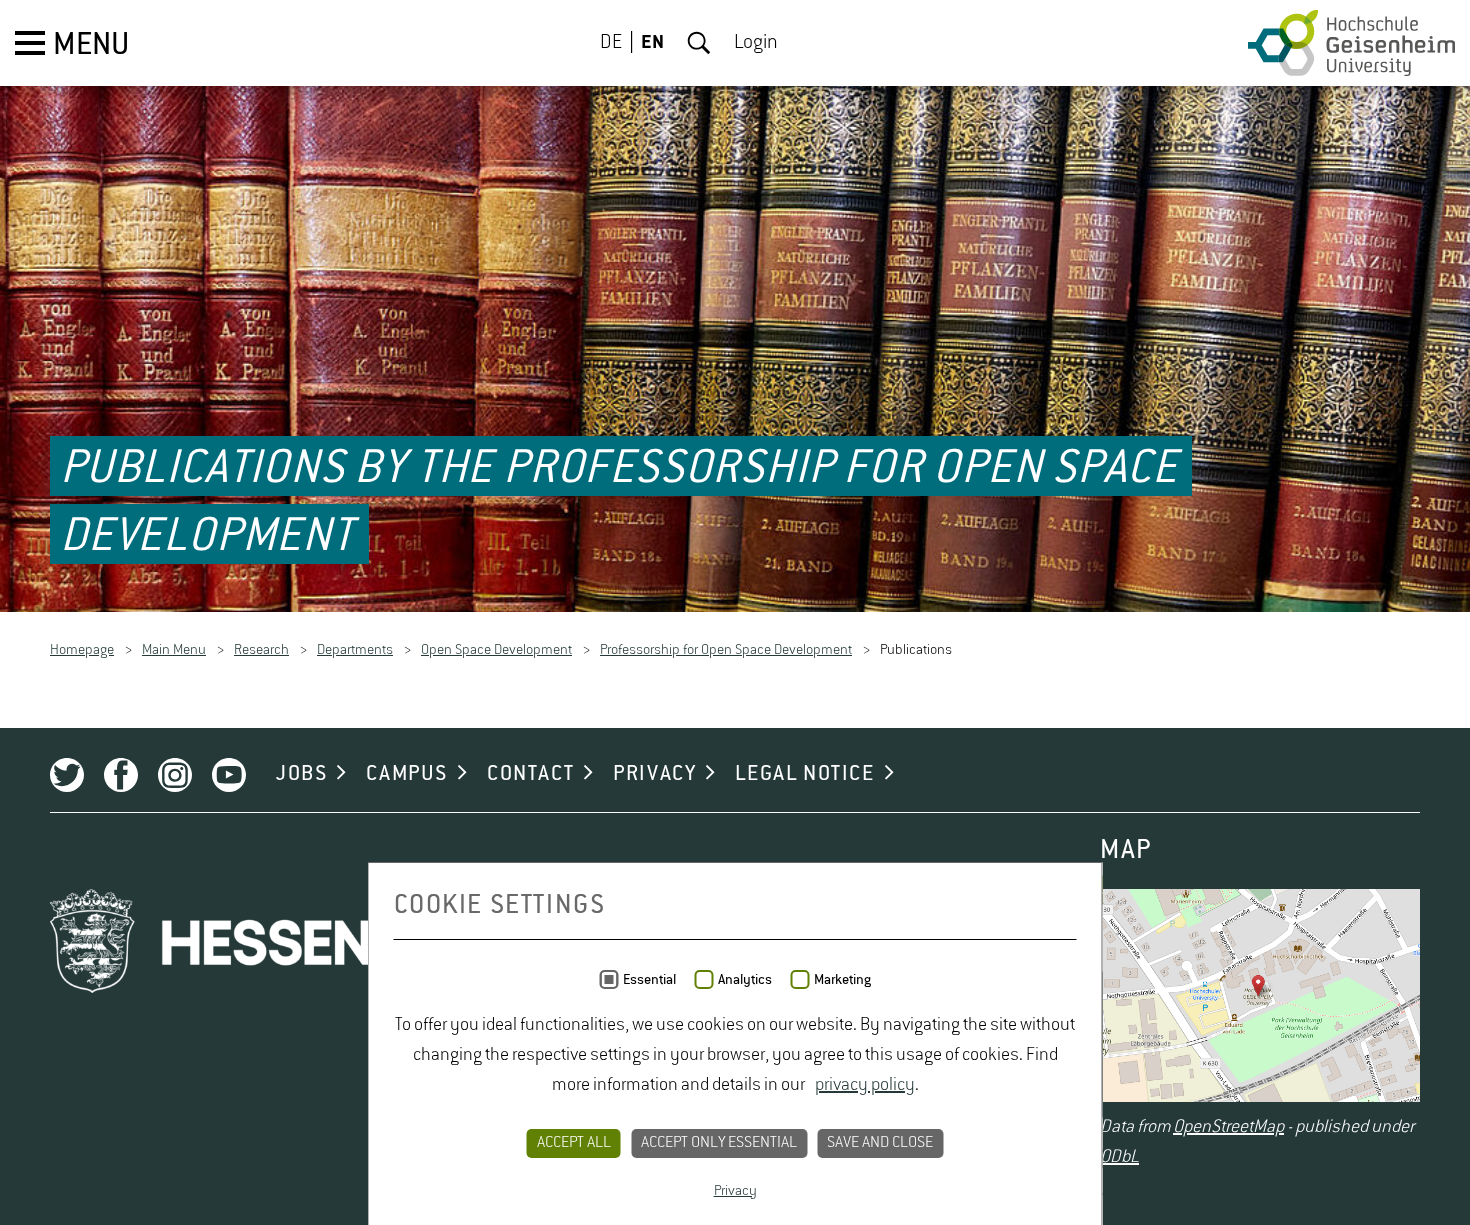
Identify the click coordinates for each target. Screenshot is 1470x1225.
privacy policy (865, 1085)
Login (756, 43)
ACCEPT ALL (574, 1143)
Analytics (745, 980)
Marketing (842, 980)
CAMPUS (407, 775)
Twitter (67, 776)
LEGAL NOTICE (804, 775)
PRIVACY (654, 775)
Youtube (229, 776)
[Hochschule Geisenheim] (1351, 43)
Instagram (175, 776)
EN (652, 43)
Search (699, 43)
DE (611, 43)
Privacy (735, 1191)
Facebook (121, 776)
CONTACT (530, 775)
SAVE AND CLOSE (880, 1143)
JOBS (301, 775)
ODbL (1119, 1158)
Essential (649, 980)
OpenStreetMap (1228, 1128)
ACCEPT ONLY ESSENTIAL (719, 1143)
